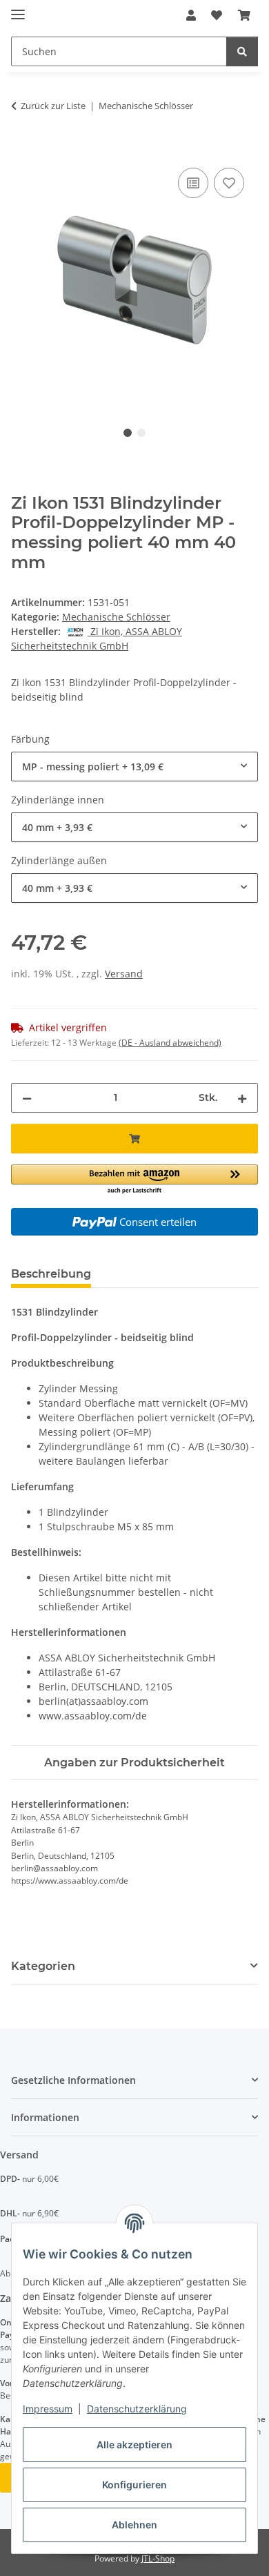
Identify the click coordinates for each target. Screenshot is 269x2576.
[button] (191, 15)
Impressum (48, 2409)
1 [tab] (128, 433)
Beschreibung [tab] (51, 1274)
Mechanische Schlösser (116, 617)
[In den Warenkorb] (22, 149)
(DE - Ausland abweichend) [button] (170, 1043)
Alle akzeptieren (134, 2445)
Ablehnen (134, 2525)
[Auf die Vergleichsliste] (193, 183)
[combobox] (134, 767)
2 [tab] (141, 433)
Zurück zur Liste (53, 106)
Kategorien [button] (43, 1966)
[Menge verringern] (27, 1098)
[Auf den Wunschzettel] (229, 183)
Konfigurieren (134, 2485)
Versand (124, 974)
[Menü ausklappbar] (18, 9)
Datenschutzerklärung (137, 2409)
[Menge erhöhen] (242, 1098)
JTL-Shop (158, 2558)
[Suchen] (242, 51)
